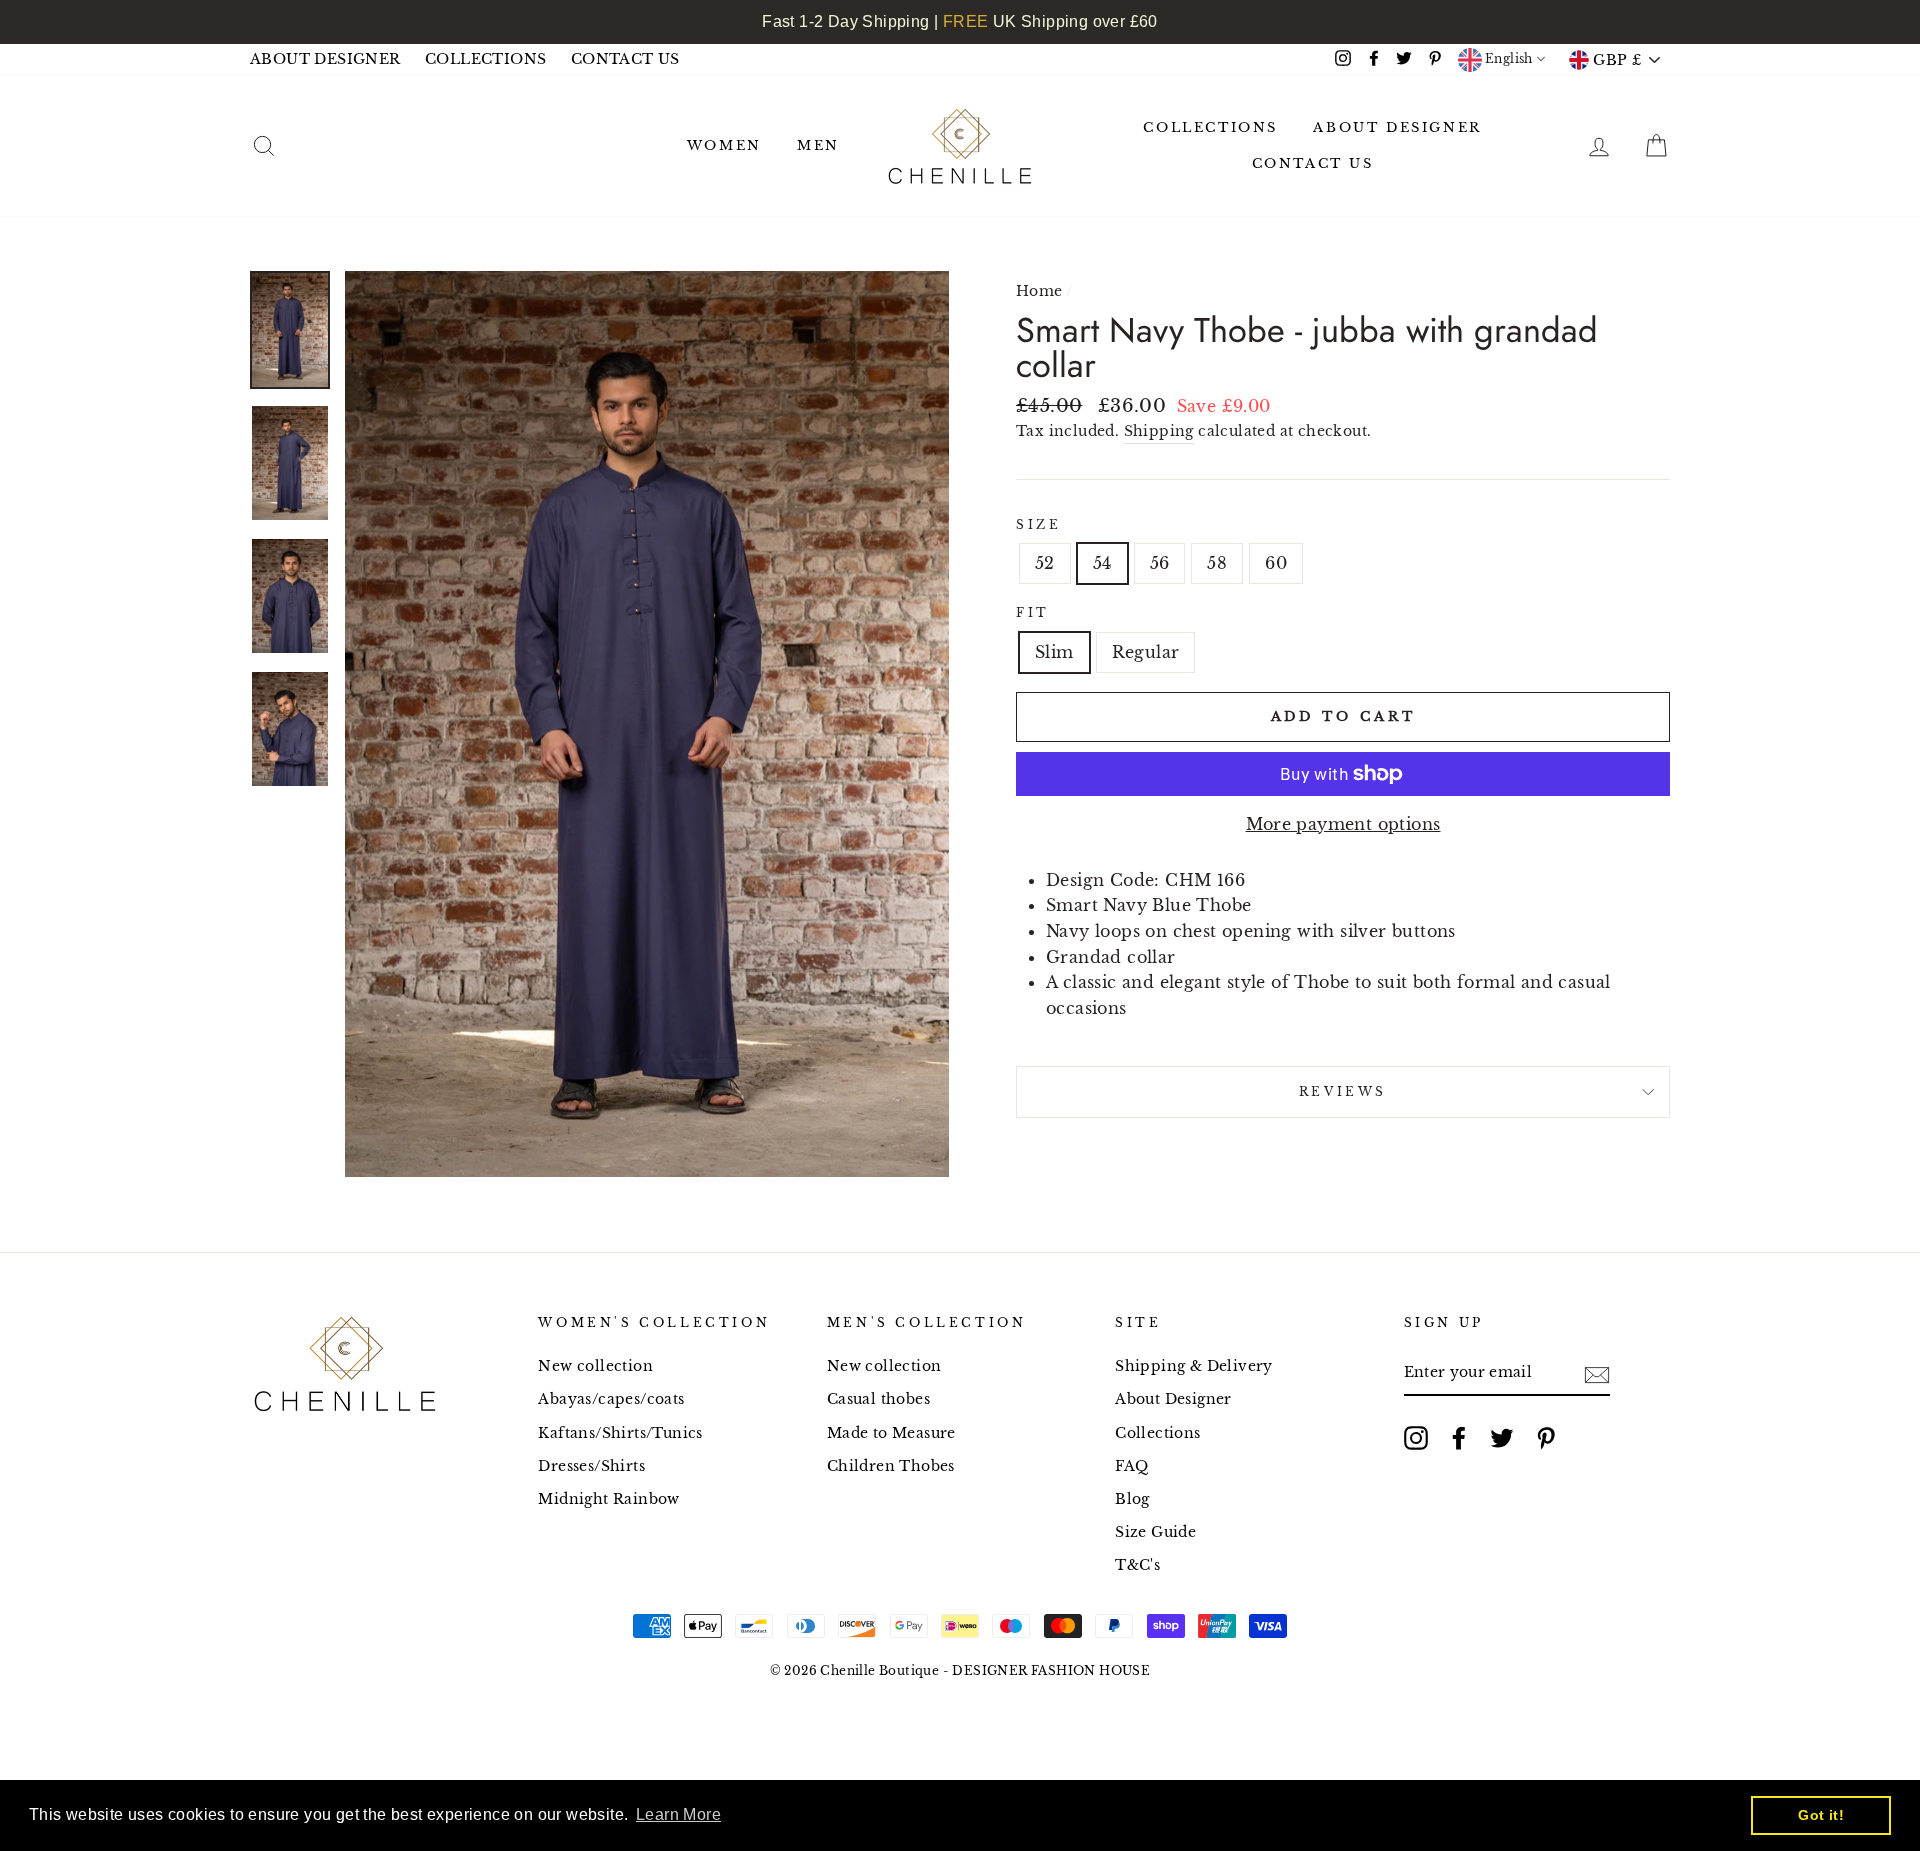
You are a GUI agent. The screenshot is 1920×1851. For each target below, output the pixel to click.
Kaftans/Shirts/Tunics (620, 1433)
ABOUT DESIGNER (325, 59)
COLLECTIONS (485, 59)
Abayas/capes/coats (611, 1399)
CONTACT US (625, 59)
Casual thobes (878, 1399)
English (1507, 58)
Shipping (1159, 431)
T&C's (1137, 1565)
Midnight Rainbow (608, 1499)
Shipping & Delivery (1194, 1366)
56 (1160, 563)
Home (1039, 291)
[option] (647, 724)
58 (1217, 563)
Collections (1157, 1433)
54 (1102, 563)
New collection (595, 1366)
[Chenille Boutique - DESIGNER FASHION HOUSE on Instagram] (1416, 1438)
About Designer (1173, 1399)
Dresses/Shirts (591, 1466)
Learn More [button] (678, 1814)
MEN (818, 145)
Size (1038, 524)
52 (1045, 563)
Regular (1146, 652)
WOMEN (724, 145)
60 (1276, 563)
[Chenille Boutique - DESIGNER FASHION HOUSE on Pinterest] (1546, 1438)
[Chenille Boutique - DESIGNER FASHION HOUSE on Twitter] (1502, 1438)
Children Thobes (891, 1466)
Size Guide (1155, 1532)
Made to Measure (891, 1433)
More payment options (1343, 824)
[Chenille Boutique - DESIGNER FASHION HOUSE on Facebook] (1459, 1438)
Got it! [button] (1821, 1815)
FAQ (1131, 1466)
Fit (1033, 612)
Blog (1132, 1499)
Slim (1054, 652)
